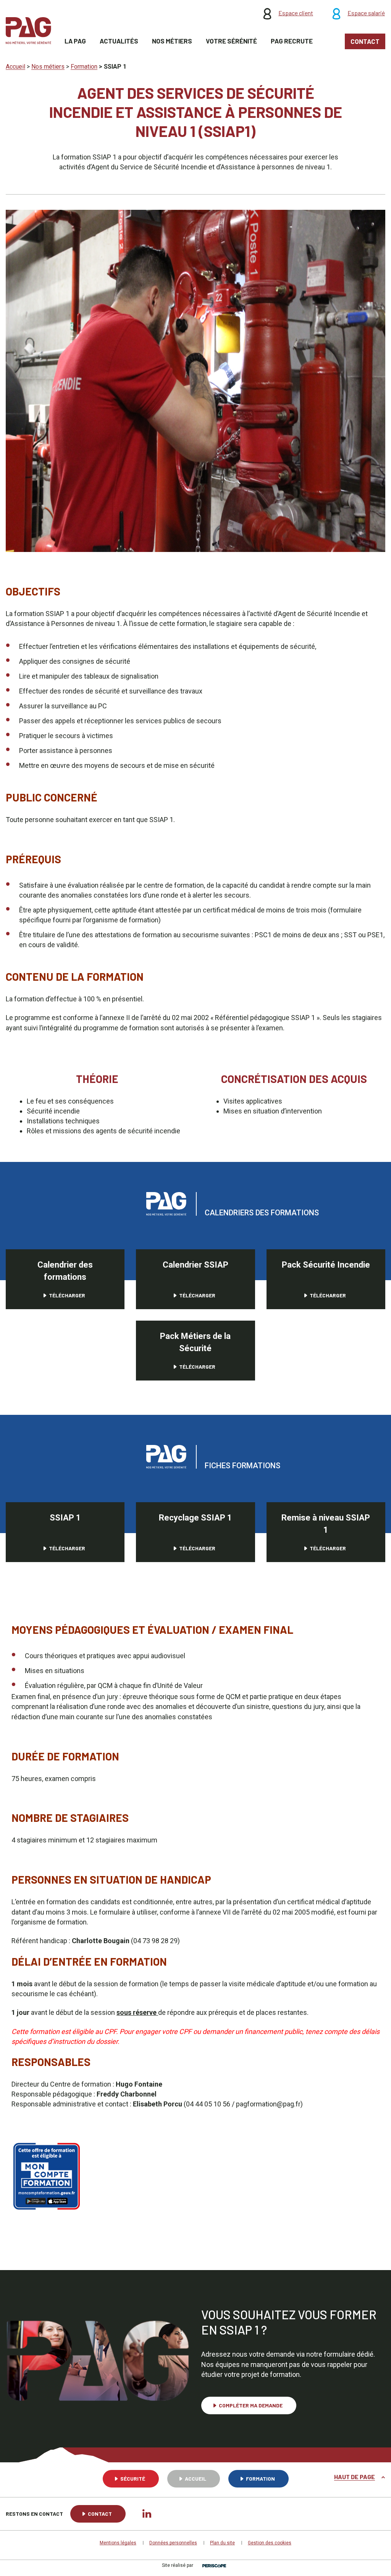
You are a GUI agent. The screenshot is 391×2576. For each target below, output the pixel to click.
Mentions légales (118, 2543)
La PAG (75, 41)
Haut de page (355, 2477)
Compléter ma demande (251, 2405)
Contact (365, 41)
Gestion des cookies (270, 2543)
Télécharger (67, 1295)
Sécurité (133, 2479)
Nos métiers (172, 41)
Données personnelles (173, 2543)
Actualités (119, 41)
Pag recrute (292, 41)
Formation (260, 2479)
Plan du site (222, 2543)
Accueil (195, 2479)
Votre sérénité (231, 41)
